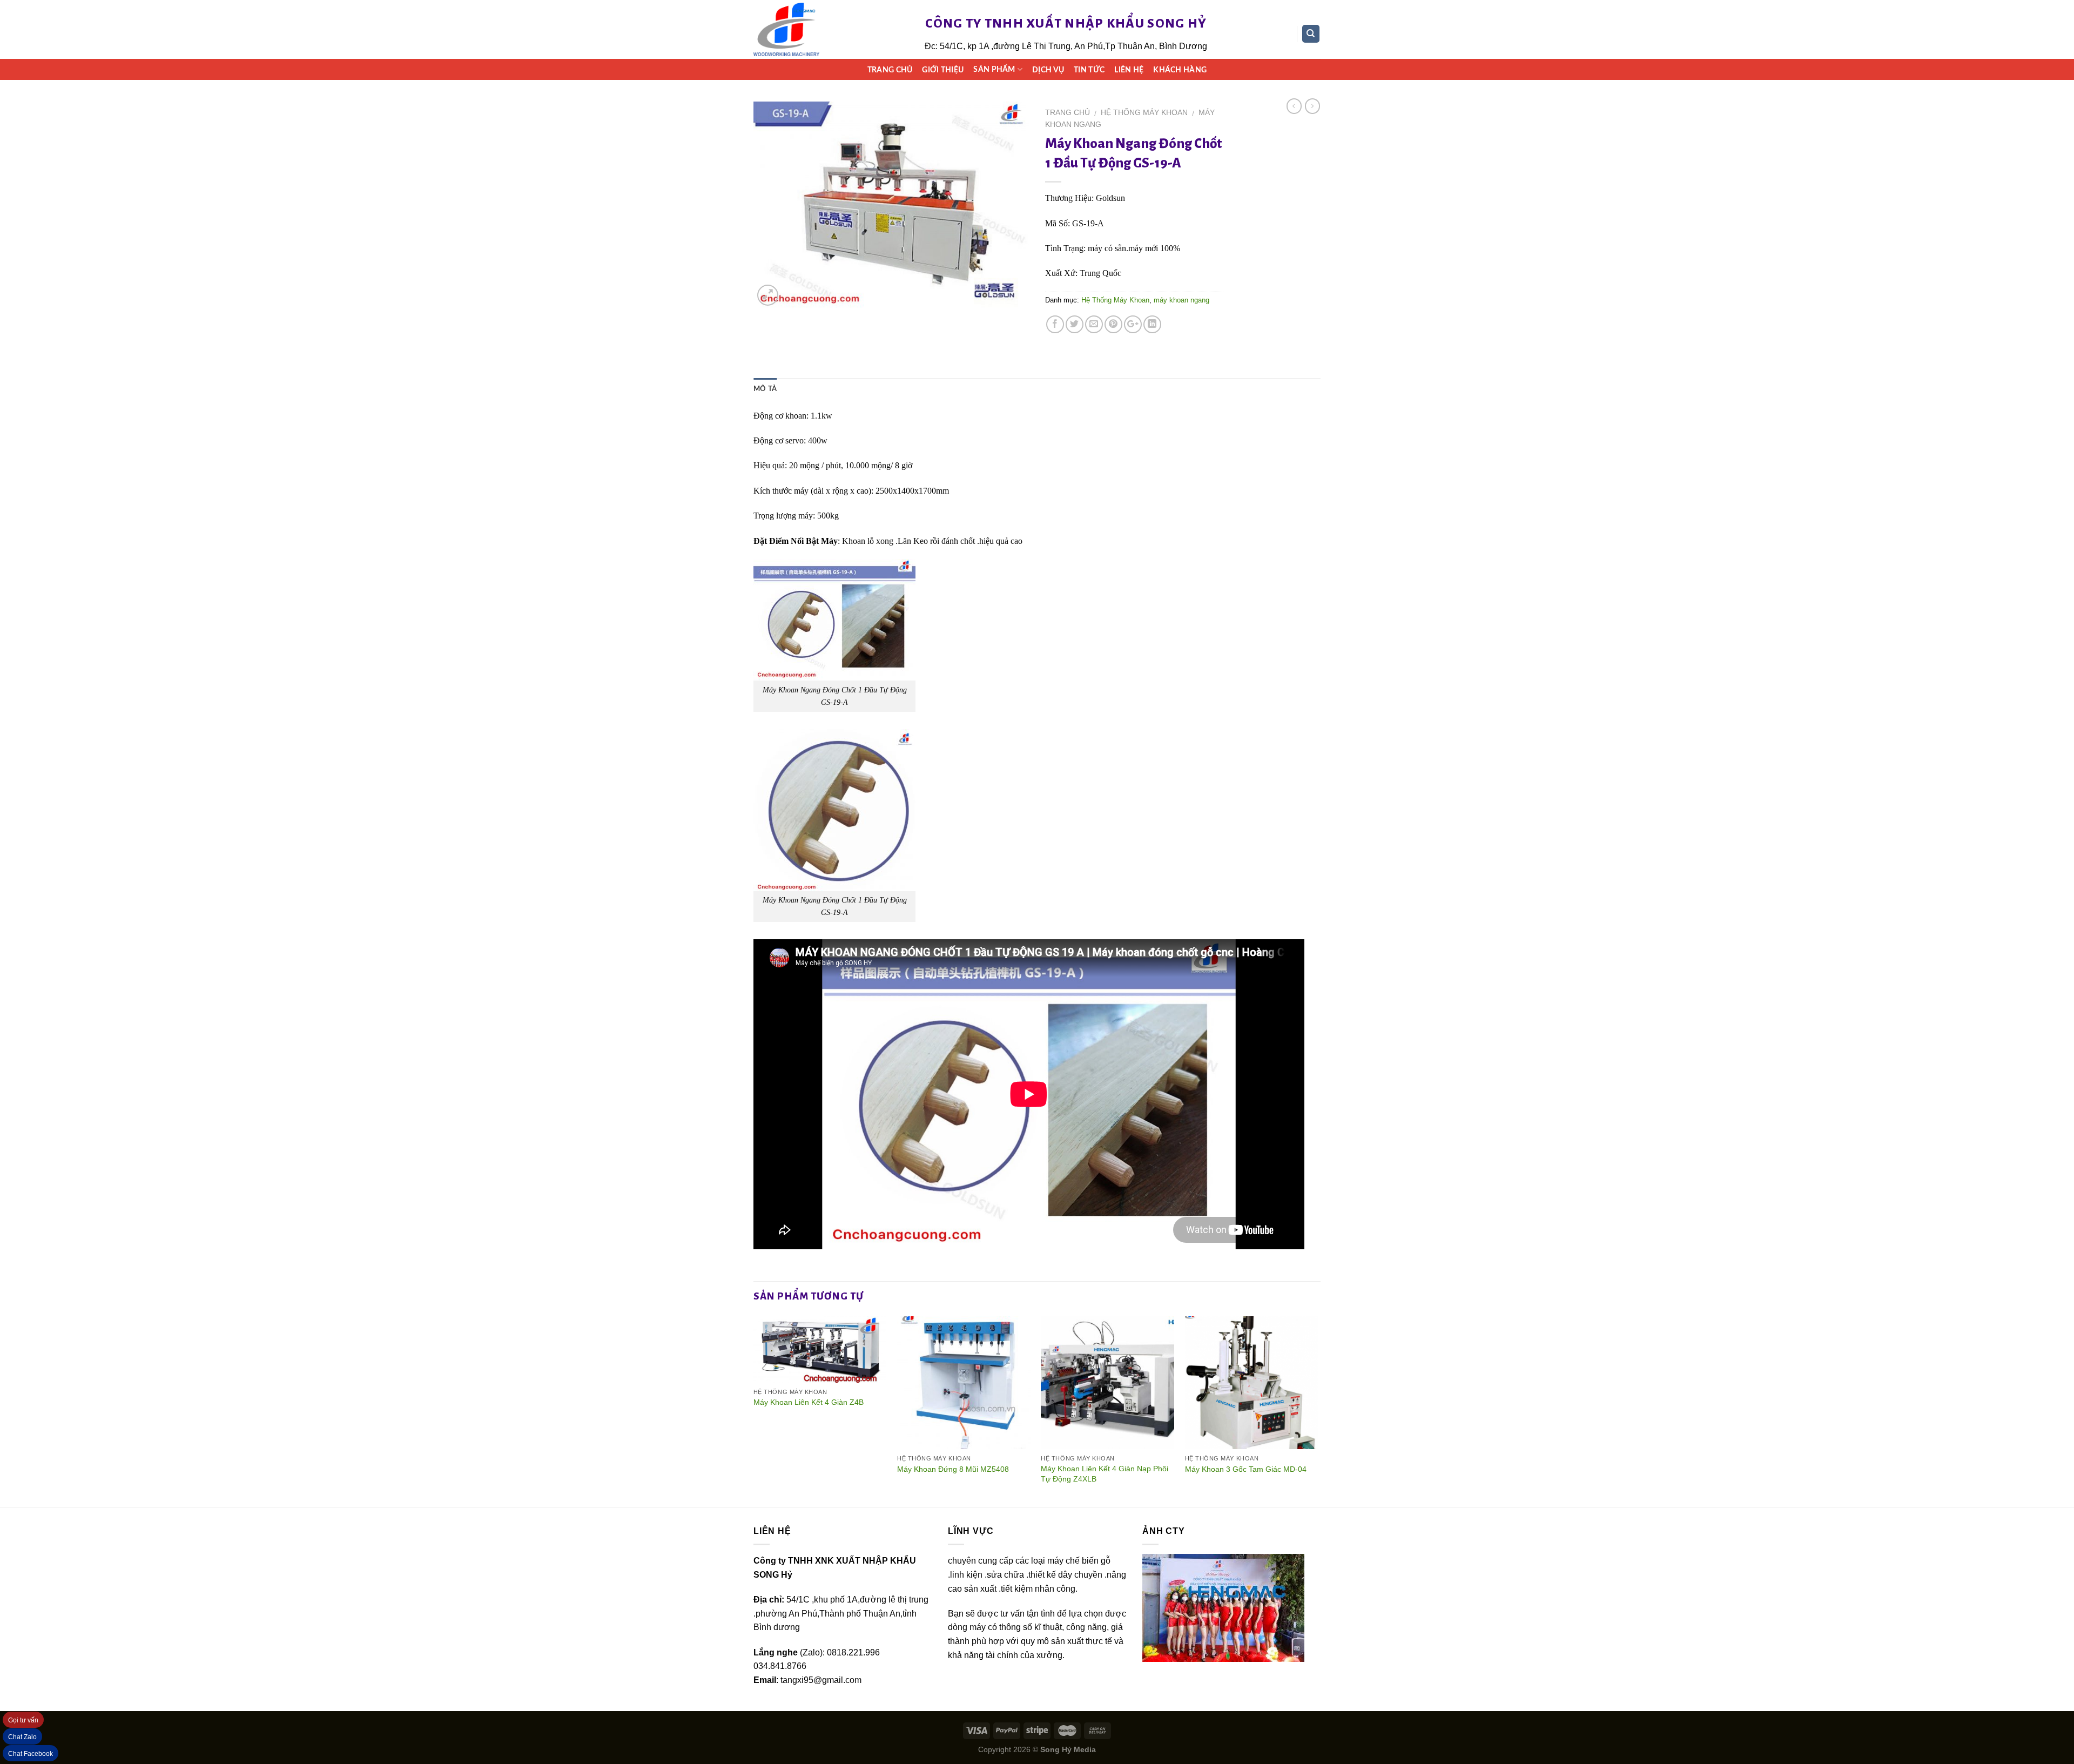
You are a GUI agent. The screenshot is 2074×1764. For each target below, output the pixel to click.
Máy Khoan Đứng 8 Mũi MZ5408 (953, 1469)
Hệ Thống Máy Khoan (1144, 113)
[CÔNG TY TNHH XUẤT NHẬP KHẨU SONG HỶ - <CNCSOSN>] (786, 30)
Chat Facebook (31, 1754)
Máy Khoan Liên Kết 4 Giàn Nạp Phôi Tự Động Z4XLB (1105, 1474)
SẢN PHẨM (994, 69)
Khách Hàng (1180, 70)
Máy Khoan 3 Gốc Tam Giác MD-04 (1246, 1469)
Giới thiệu (943, 70)
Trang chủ (890, 70)
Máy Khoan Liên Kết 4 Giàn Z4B (809, 1402)
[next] (1317, 1411)
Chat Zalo (22, 1737)
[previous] (754, 1411)
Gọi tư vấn (23, 1720)
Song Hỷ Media (1068, 1749)
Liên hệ (1129, 70)
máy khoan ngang (1181, 300)
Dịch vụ (1048, 70)
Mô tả (765, 389)
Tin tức (1089, 70)
